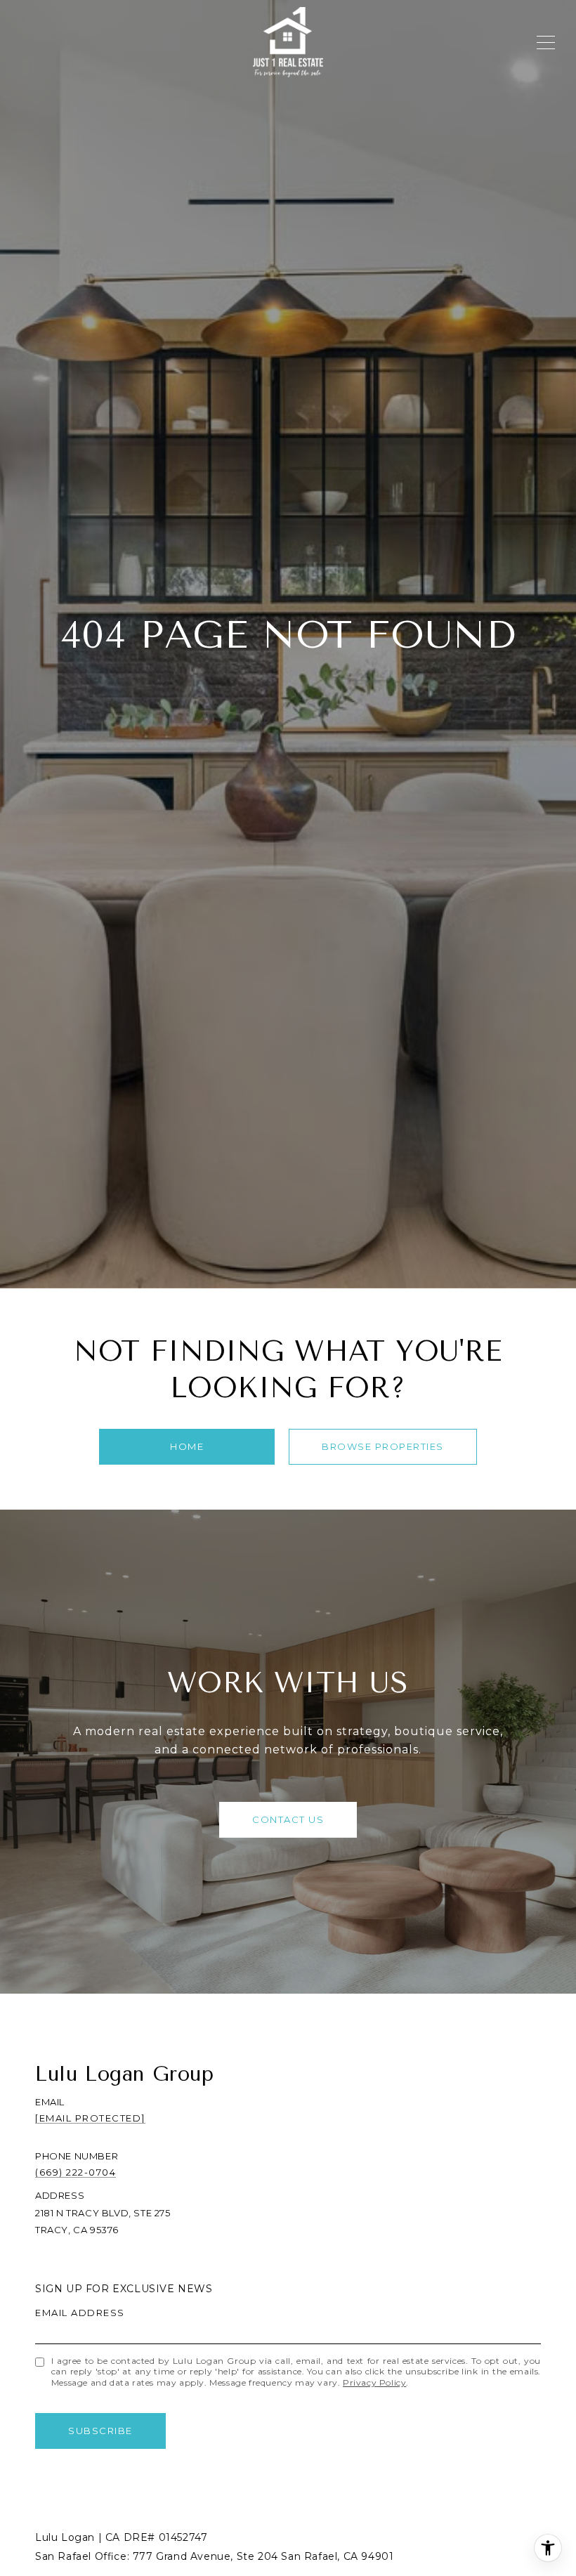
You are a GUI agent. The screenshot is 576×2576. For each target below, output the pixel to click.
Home (187, 1446)
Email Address (80, 2313)
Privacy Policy (374, 2382)
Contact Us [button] (288, 1819)
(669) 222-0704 (76, 2172)
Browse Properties (383, 1446)
